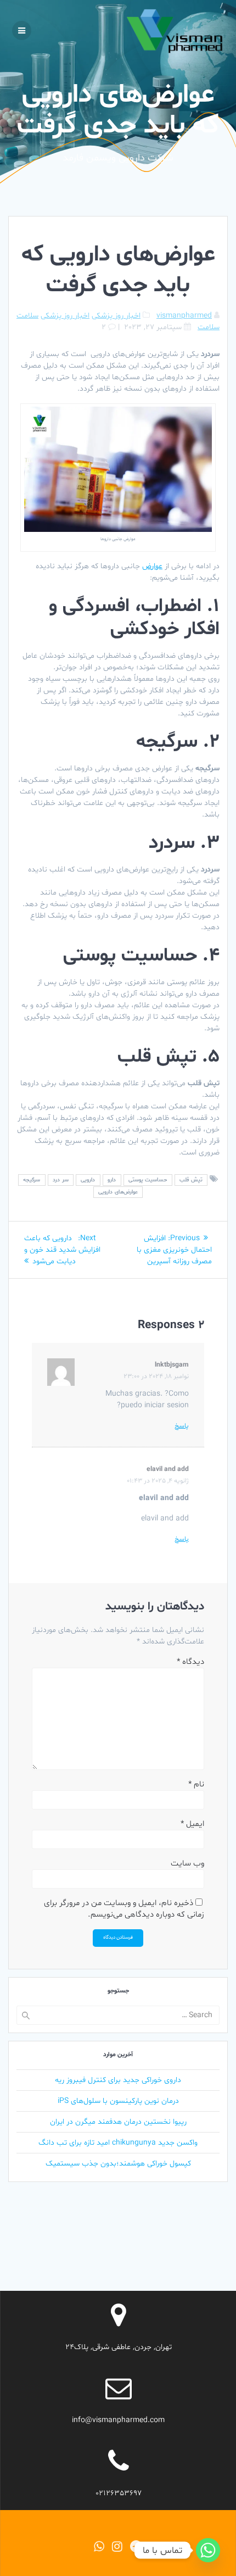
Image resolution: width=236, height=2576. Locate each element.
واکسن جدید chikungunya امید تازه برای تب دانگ (118, 2143)
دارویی (88, 1180)
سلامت (27, 316)
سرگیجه (32, 1180)
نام (196, 1784)
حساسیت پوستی (148, 1180)
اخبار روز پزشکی (116, 316)
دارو (112, 1180)
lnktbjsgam (172, 1365)
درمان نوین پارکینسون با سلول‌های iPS (118, 2101)
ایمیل (192, 1824)
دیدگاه (190, 1662)
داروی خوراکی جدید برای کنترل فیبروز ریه (118, 2080)
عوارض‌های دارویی (118, 1192)
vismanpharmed (184, 316)
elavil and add (168, 1469)
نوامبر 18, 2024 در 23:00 (156, 1376)
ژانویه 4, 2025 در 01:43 (158, 1481)
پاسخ (182, 1426)
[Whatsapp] (208, 2550)
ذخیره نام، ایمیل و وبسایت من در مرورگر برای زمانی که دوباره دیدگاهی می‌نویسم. (124, 1909)
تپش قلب (191, 1180)
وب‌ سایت (187, 1864)
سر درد (61, 1180)
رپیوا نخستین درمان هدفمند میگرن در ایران (118, 2122)
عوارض (152, 566)
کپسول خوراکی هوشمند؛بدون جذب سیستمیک (118, 2164)
